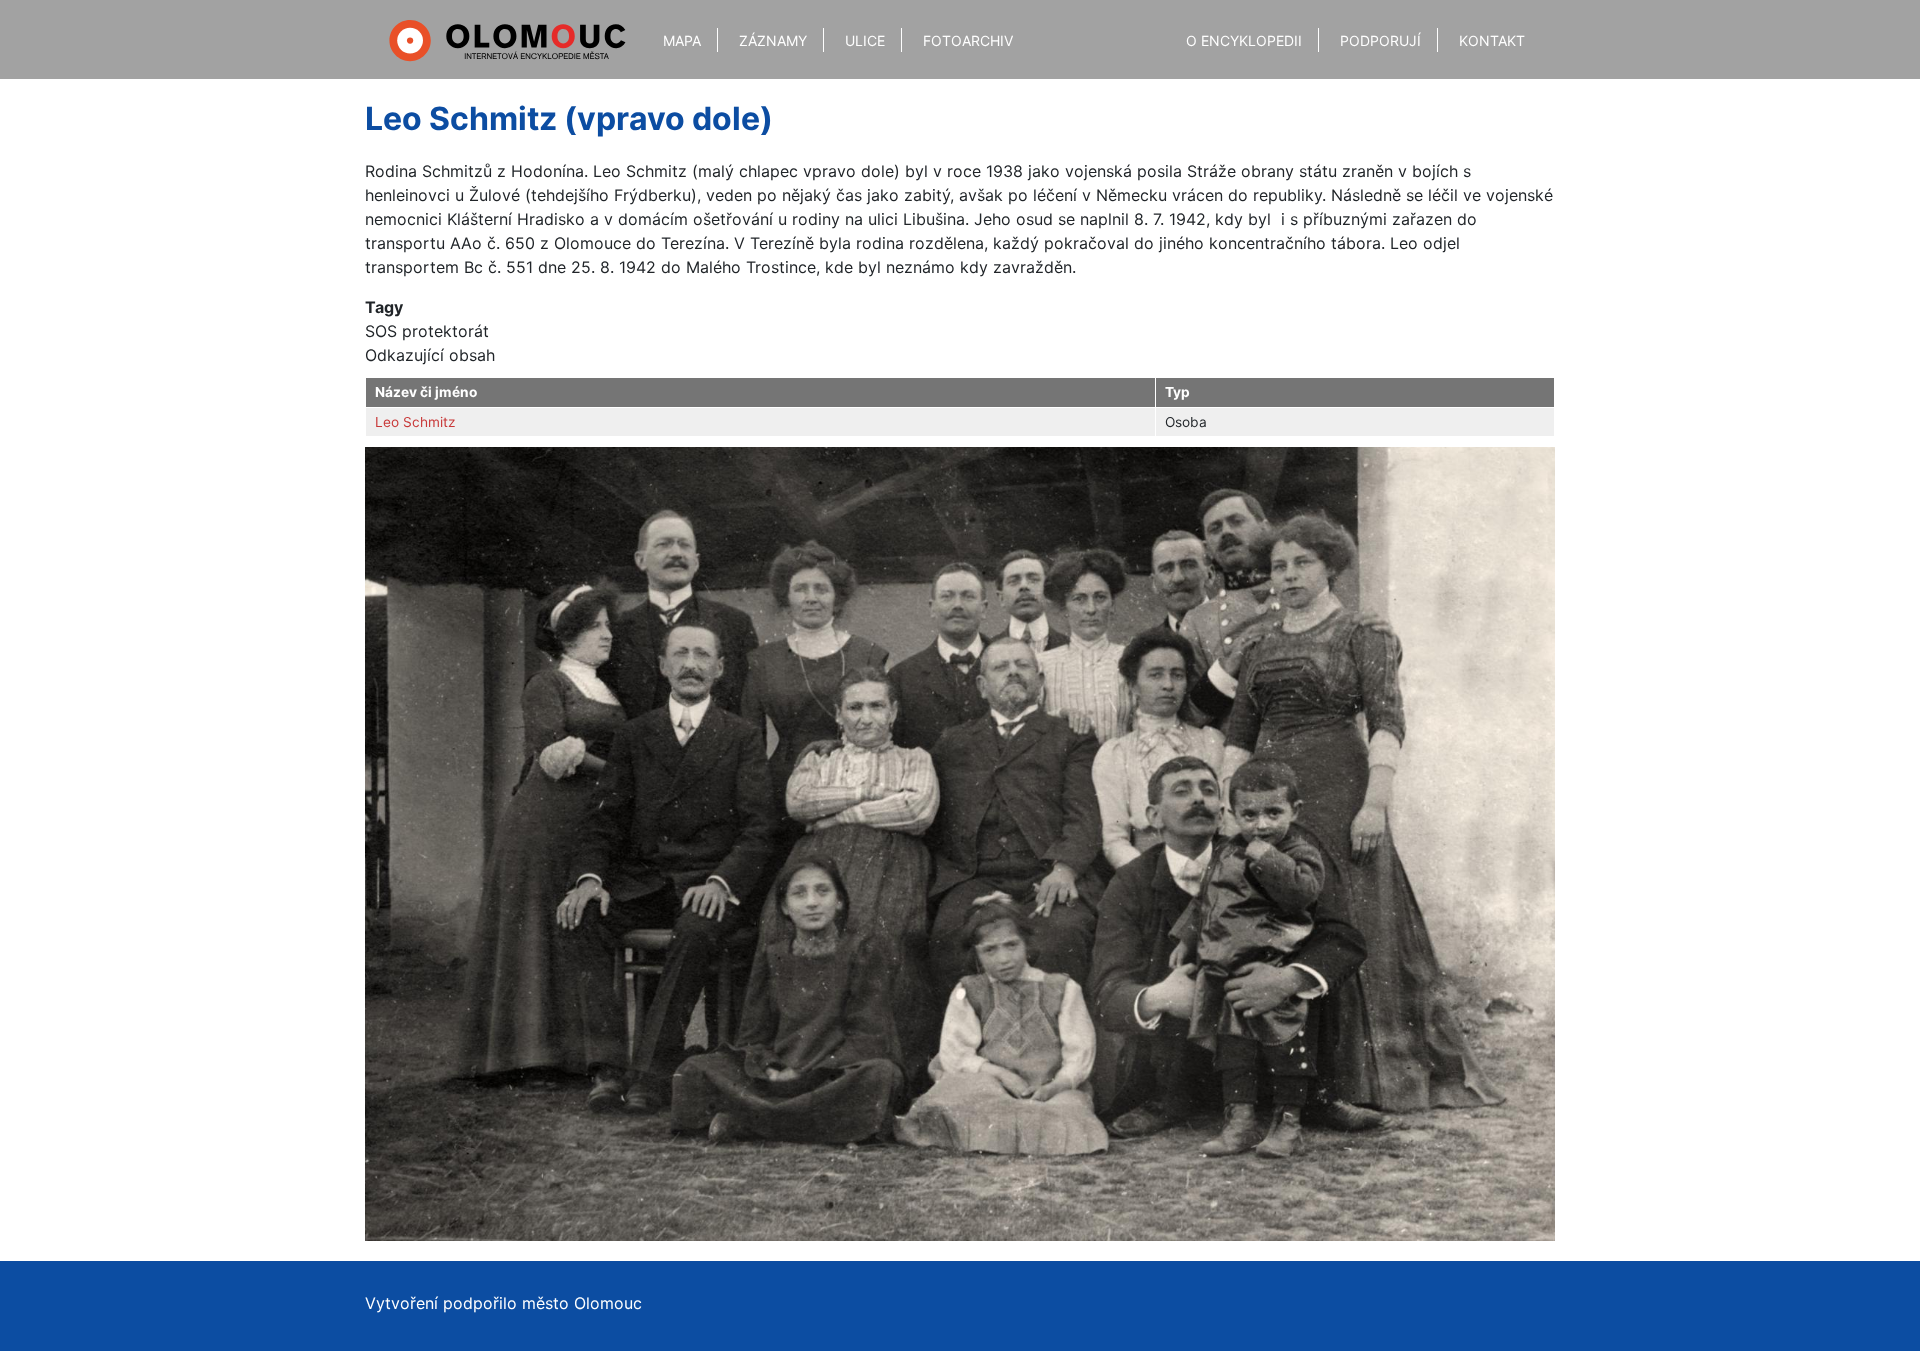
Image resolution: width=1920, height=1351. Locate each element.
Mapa (682, 40)
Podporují (1380, 40)
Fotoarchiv (968, 40)
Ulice (865, 40)
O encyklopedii (1244, 40)
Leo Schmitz (415, 422)
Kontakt (1492, 40)
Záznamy (773, 40)
